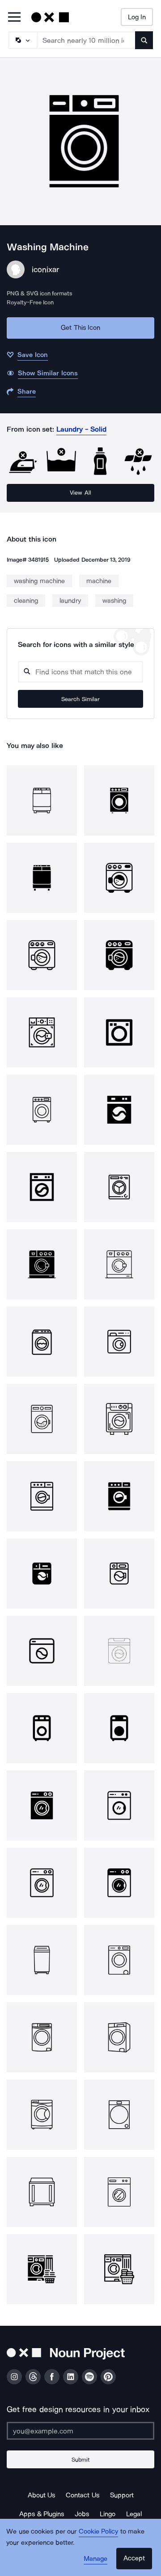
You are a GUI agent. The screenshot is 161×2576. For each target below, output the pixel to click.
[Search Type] (22, 40)
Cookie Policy (99, 2531)
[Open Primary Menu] (14, 18)
